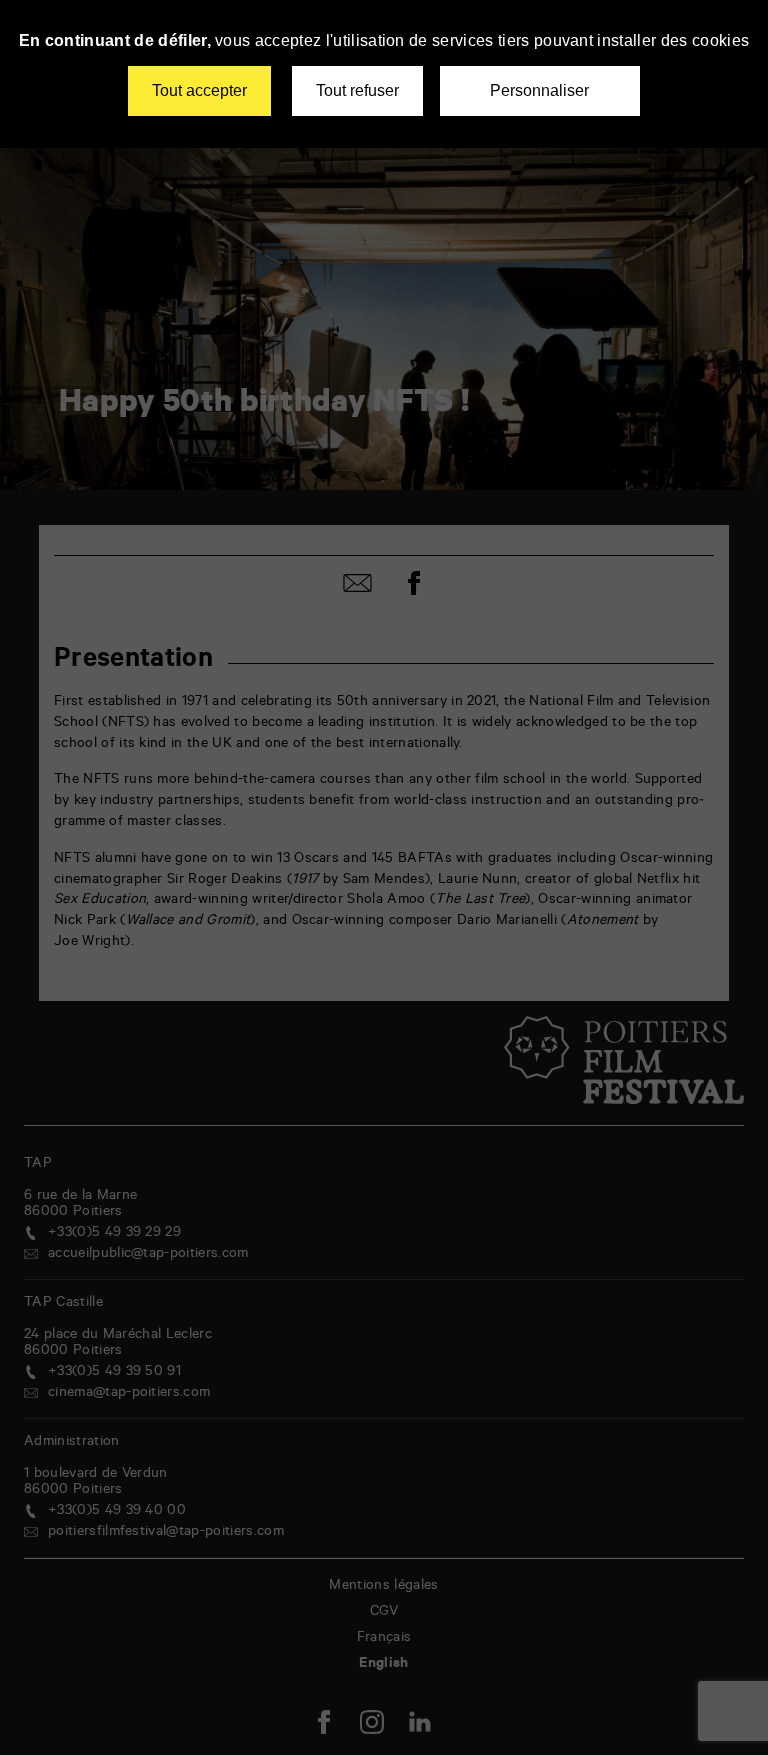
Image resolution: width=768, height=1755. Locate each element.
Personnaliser (539, 90)
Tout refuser (357, 90)
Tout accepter (199, 90)
